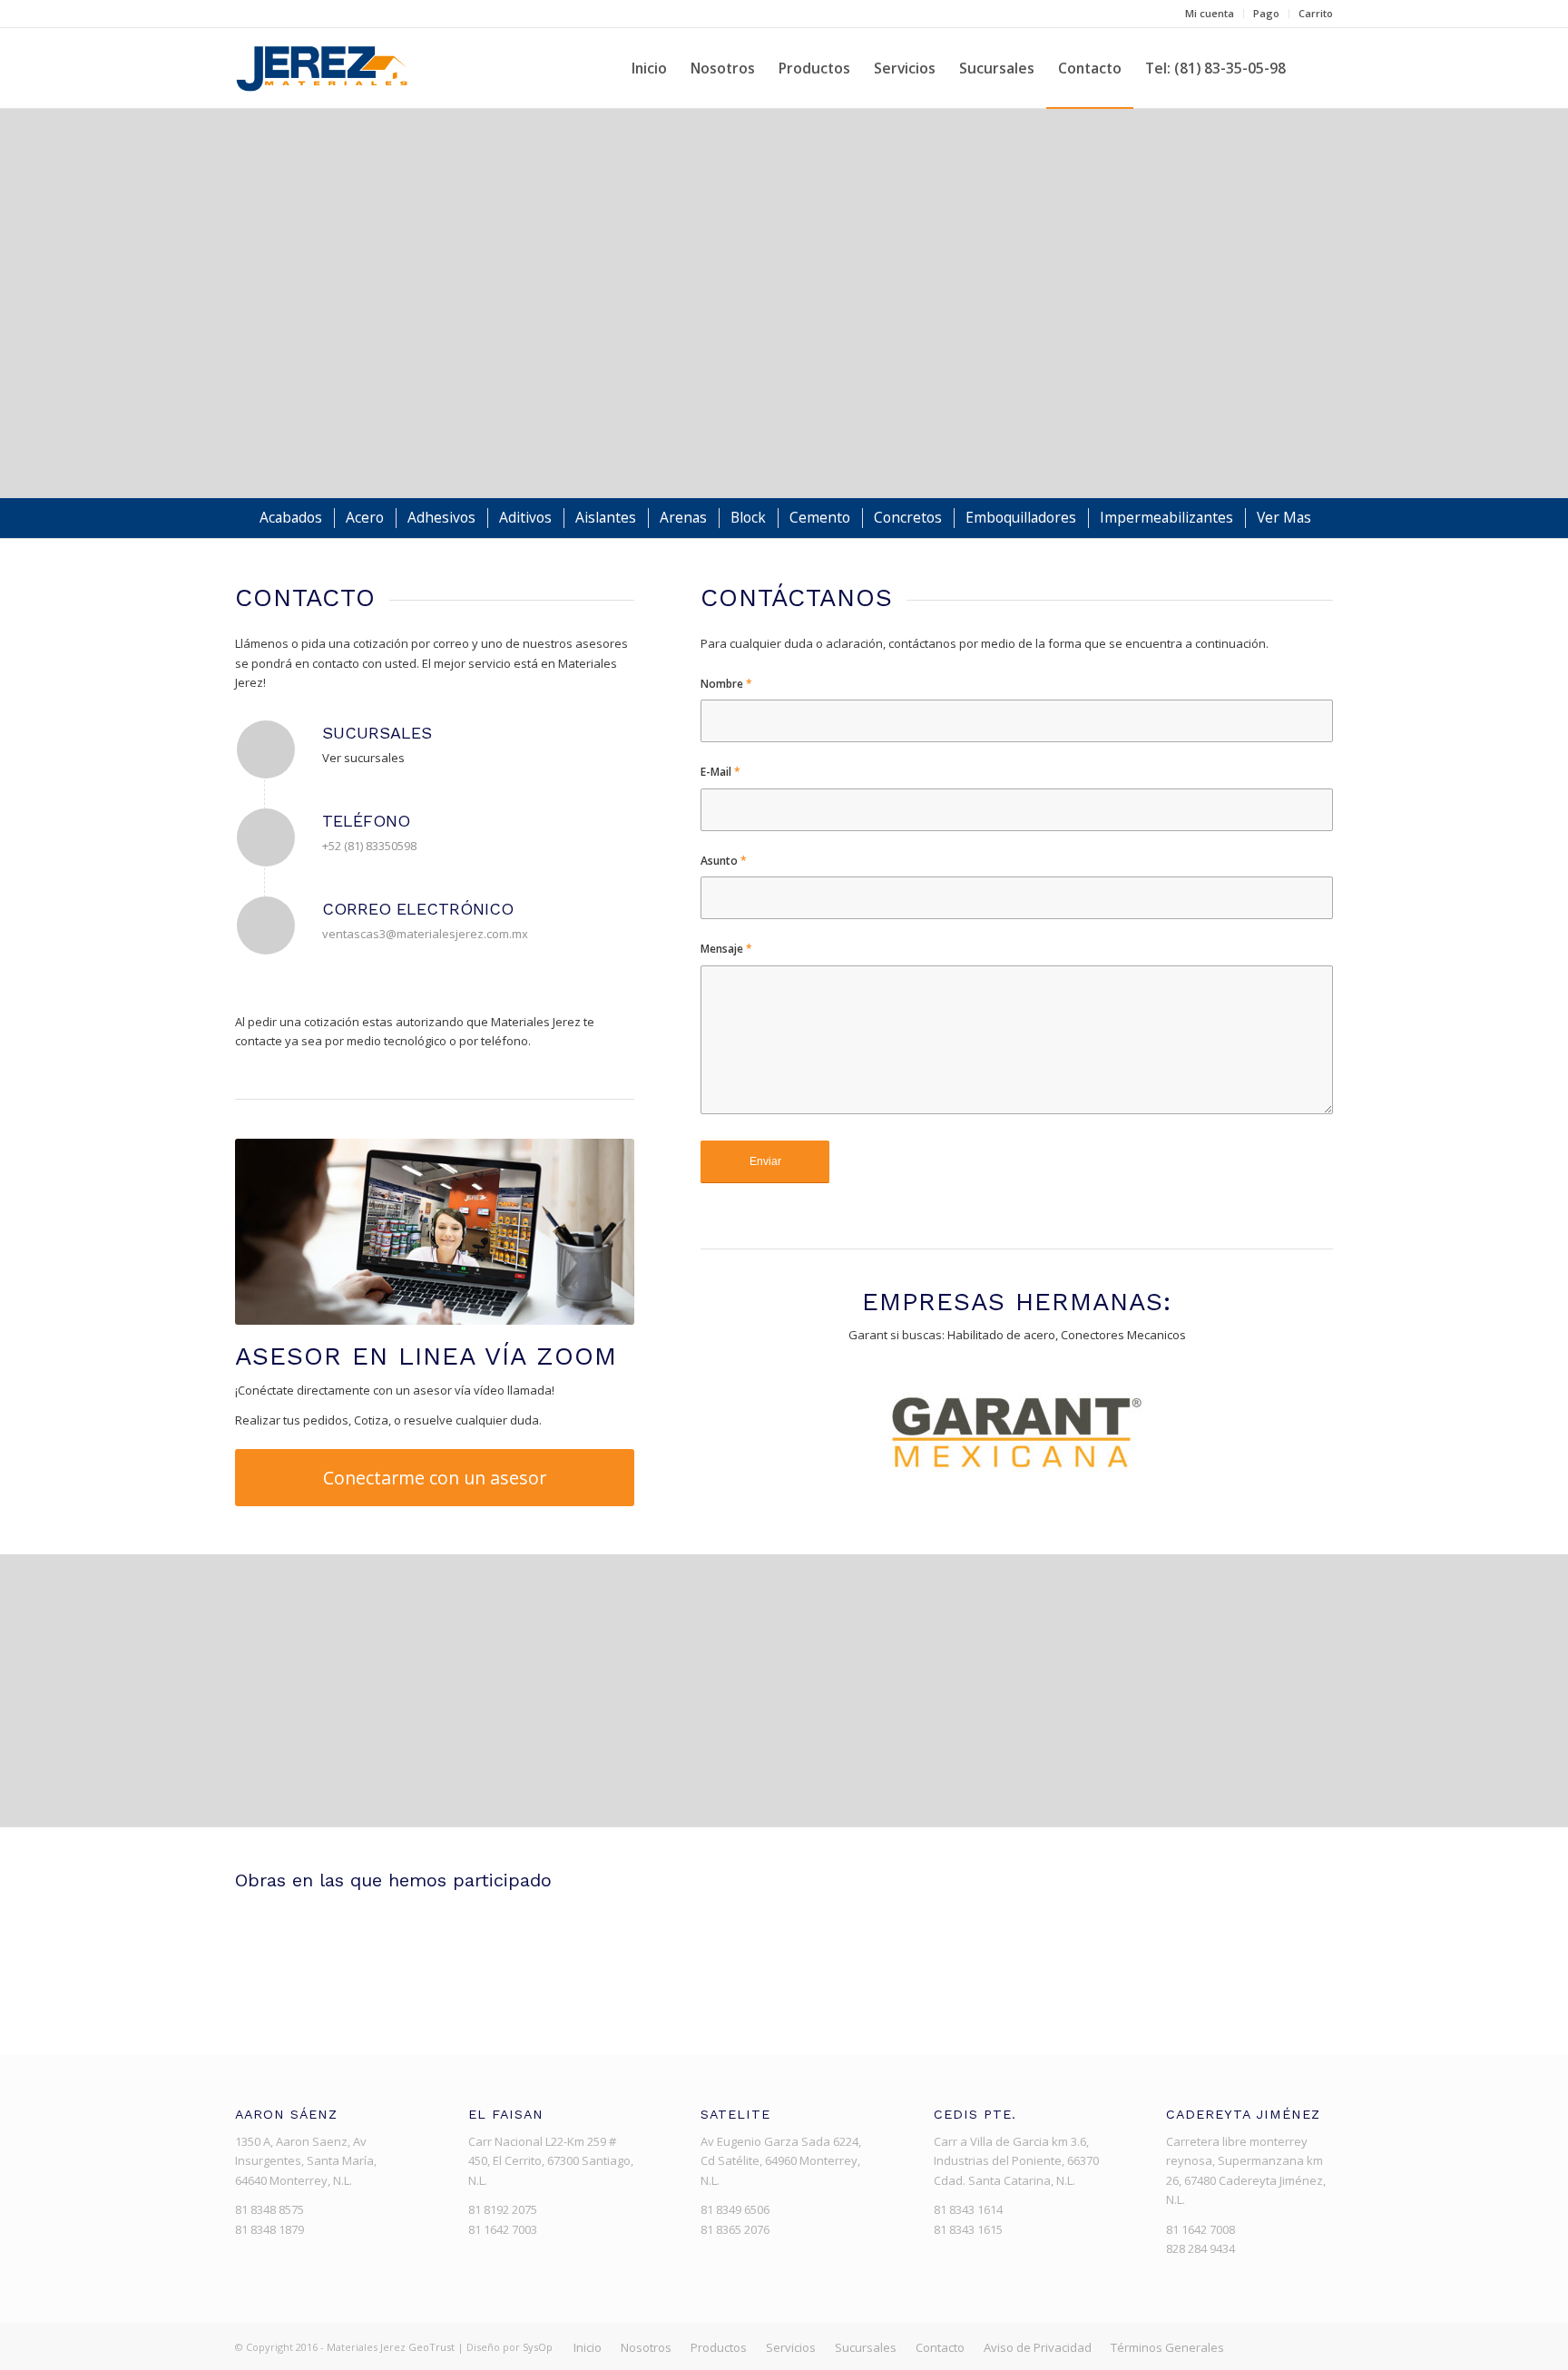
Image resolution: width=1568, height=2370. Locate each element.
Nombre (726, 684)
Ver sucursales (363, 758)
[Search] (1315, 68)
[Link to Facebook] (1265, 2346)
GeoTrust (431, 2347)
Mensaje (726, 949)
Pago (1266, 13)
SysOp (538, 2347)
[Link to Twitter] (1292, 2346)
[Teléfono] (266, 837)
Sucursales (377, 733)
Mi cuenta (1210, 13)
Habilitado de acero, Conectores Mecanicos (1067, 1335)
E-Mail (720, 772)
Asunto (724, 861)
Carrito (1316, 13)
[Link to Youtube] (1319, 2346)
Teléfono (366, 821)
